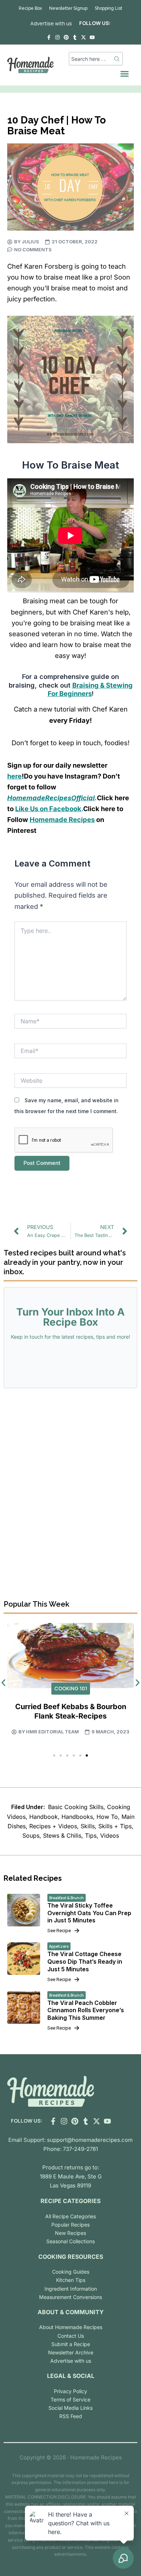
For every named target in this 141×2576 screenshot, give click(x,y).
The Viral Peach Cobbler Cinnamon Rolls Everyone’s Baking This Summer (86, 2010)
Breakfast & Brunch (67, 1898)
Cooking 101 (71, 1688)
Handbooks (77, 1817)
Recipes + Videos (53, 1826)
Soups (31, 1835)
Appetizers (59, 1946)
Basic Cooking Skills (76, 1807)
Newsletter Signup (68, 8)
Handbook (44, 1817)
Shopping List (108, 8)
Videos (110, 1835)
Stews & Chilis (62, 1835)
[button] (54, 1755)
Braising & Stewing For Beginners (90, 689)
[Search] (117, 59)
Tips (91, 1835)
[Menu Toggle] (125, 74)
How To (107, 1817)
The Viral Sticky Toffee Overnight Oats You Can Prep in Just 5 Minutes (89, 1913)
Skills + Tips (115, 1826)
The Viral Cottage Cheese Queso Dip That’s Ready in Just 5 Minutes (85, 1962)
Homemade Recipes (62, 819)
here (14, 776)
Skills (88, 1826)
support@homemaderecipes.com (90, 2140)
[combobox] (91, 59)
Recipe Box (30, 8)
